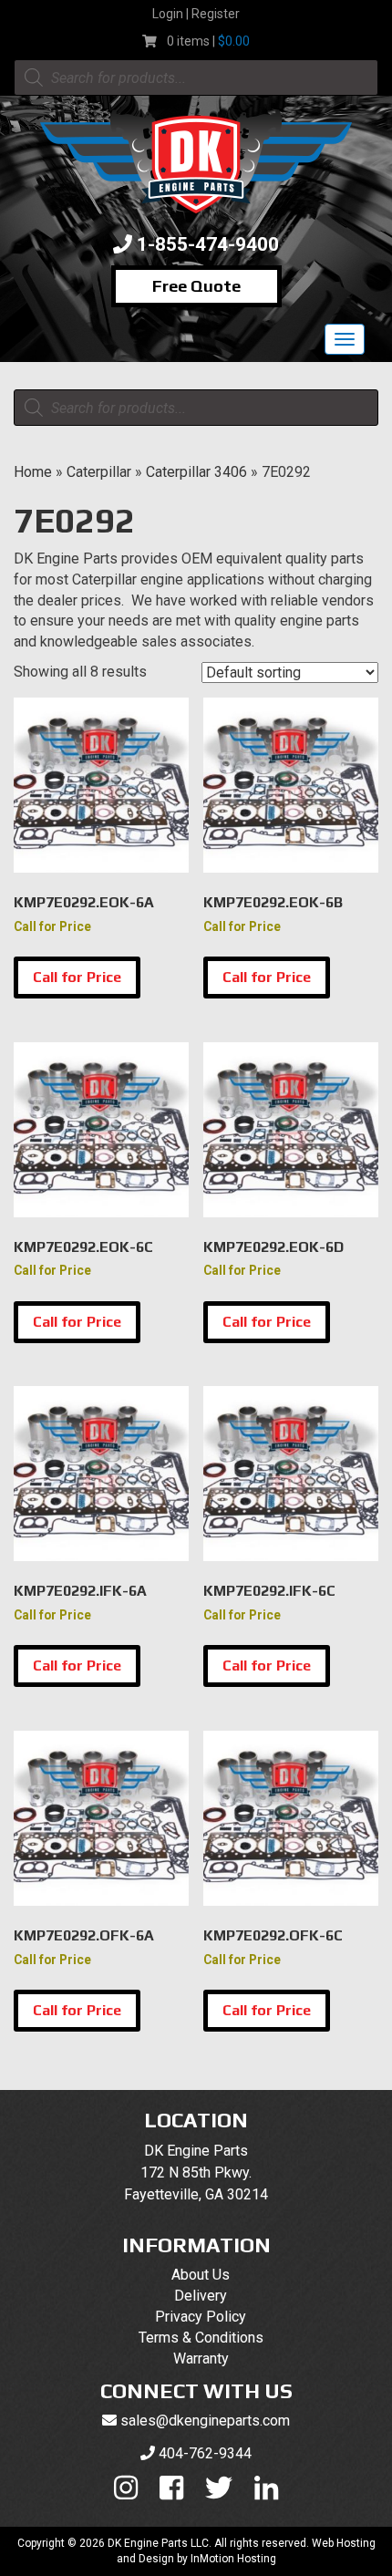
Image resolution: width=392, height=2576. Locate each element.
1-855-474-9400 (208, 244)
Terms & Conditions (201, 2338)
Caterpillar (99, 472)
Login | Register (196, 14)
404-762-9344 (205, 2453)
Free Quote (196, 286)
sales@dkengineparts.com (205, 2421)
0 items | (208, 41)
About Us (201, 2275)
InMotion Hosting (233, 2559)
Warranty (201, 2359)
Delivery (201, 2296)
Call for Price (77, 977)
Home (33, 472)
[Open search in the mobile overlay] (196, 78)
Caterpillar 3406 (196, 472)
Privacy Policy (201, 2317)
